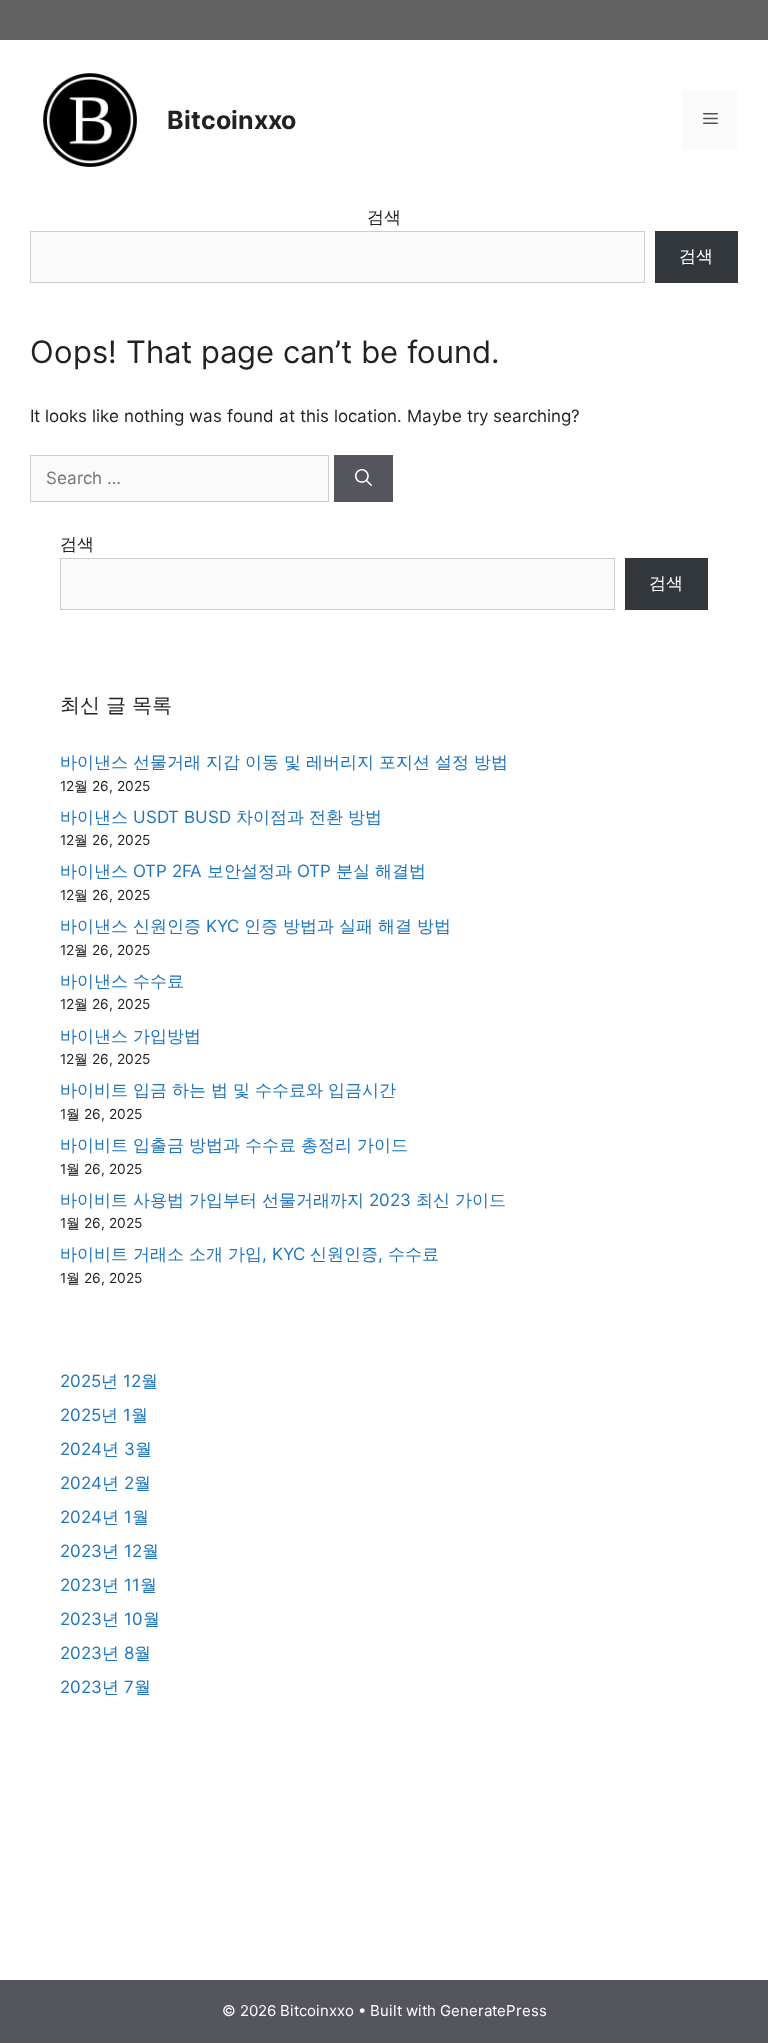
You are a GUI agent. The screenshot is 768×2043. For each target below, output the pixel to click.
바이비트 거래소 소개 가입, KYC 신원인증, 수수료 (249, 1254)
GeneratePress (493, 2010)
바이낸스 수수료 (122, 981)
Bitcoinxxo (231, 120)
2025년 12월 (109, 1381)
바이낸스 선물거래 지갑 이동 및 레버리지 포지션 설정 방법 (284, 762)
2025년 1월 (104, 1415)
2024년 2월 (105, 1483)
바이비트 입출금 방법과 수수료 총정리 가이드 (234, 1145)
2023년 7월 (105, 1687)
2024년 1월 (104, 1517)
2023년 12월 (109, 1551)
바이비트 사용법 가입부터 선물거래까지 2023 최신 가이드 (283, 1200)
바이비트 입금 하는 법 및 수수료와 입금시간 (228, 1090)
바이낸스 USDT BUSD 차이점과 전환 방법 (221, 817)
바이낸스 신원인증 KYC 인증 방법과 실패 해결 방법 (255, 926)
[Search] (363, 479)
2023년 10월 (110, 1619)
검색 (384, 217)
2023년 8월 (105, 1653)
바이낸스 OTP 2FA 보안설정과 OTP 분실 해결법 (243, 871)
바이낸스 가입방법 (130, 1036)
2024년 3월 (106, 1449)
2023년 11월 (108, 1585)
